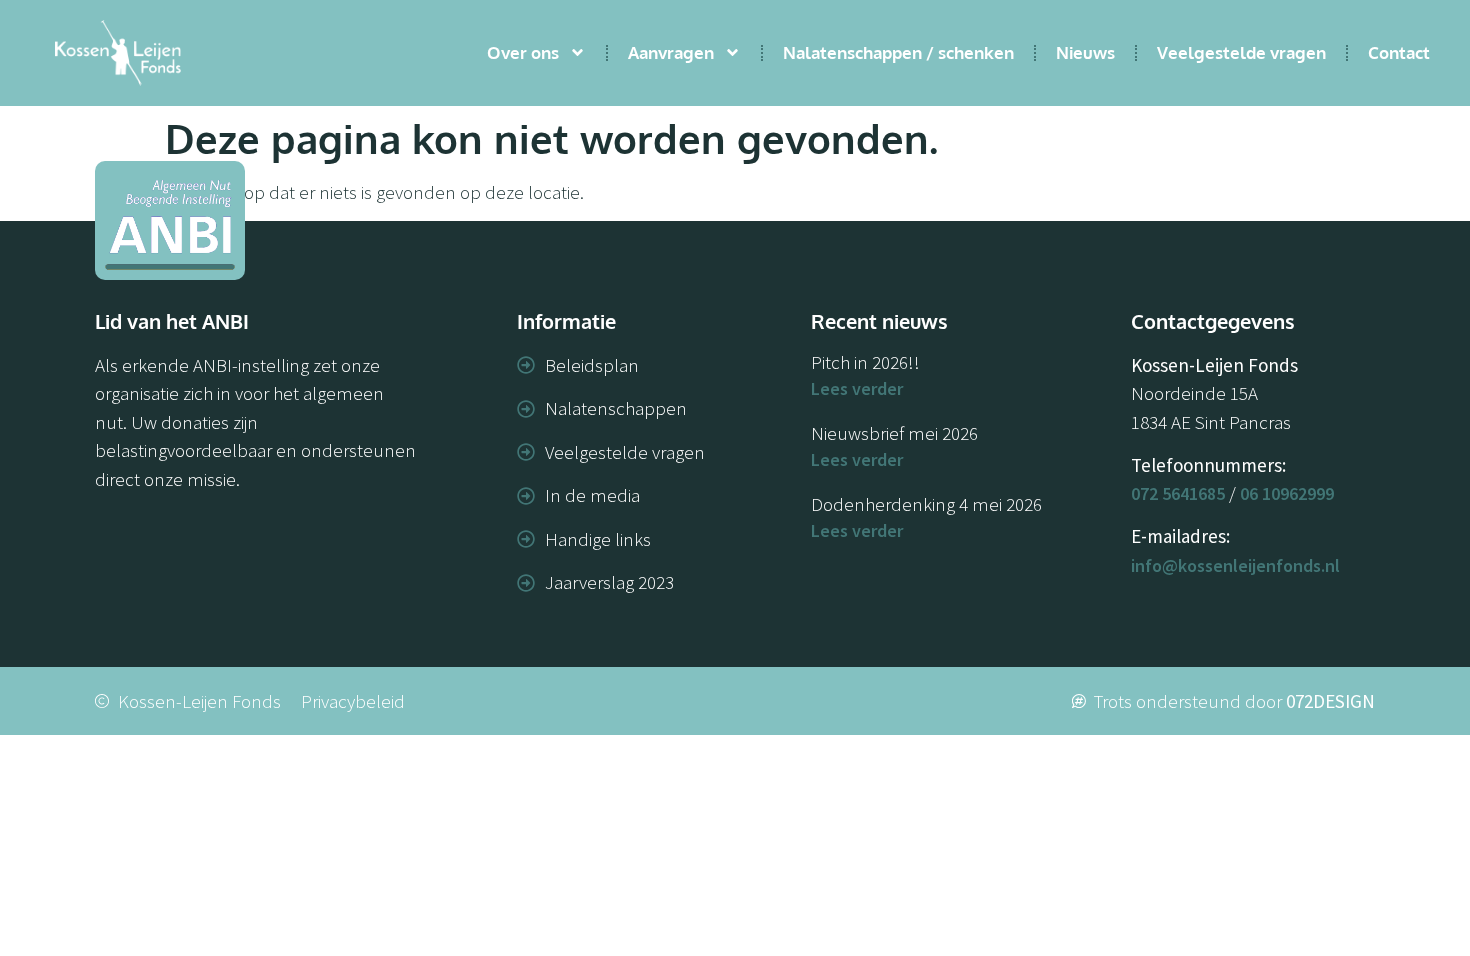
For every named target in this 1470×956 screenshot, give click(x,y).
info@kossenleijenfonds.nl (1235, 565)
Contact (1399, 52)
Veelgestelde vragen (1241, 52)
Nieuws (1085, 52)
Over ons (523, 52)
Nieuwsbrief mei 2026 (894, 433)
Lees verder (857, 388)
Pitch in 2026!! (865, 362)
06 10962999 (1287, 493)
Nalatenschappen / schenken (898, 52)
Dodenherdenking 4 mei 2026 (926, 504)
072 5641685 (1178, 493)
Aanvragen (671, 52)
